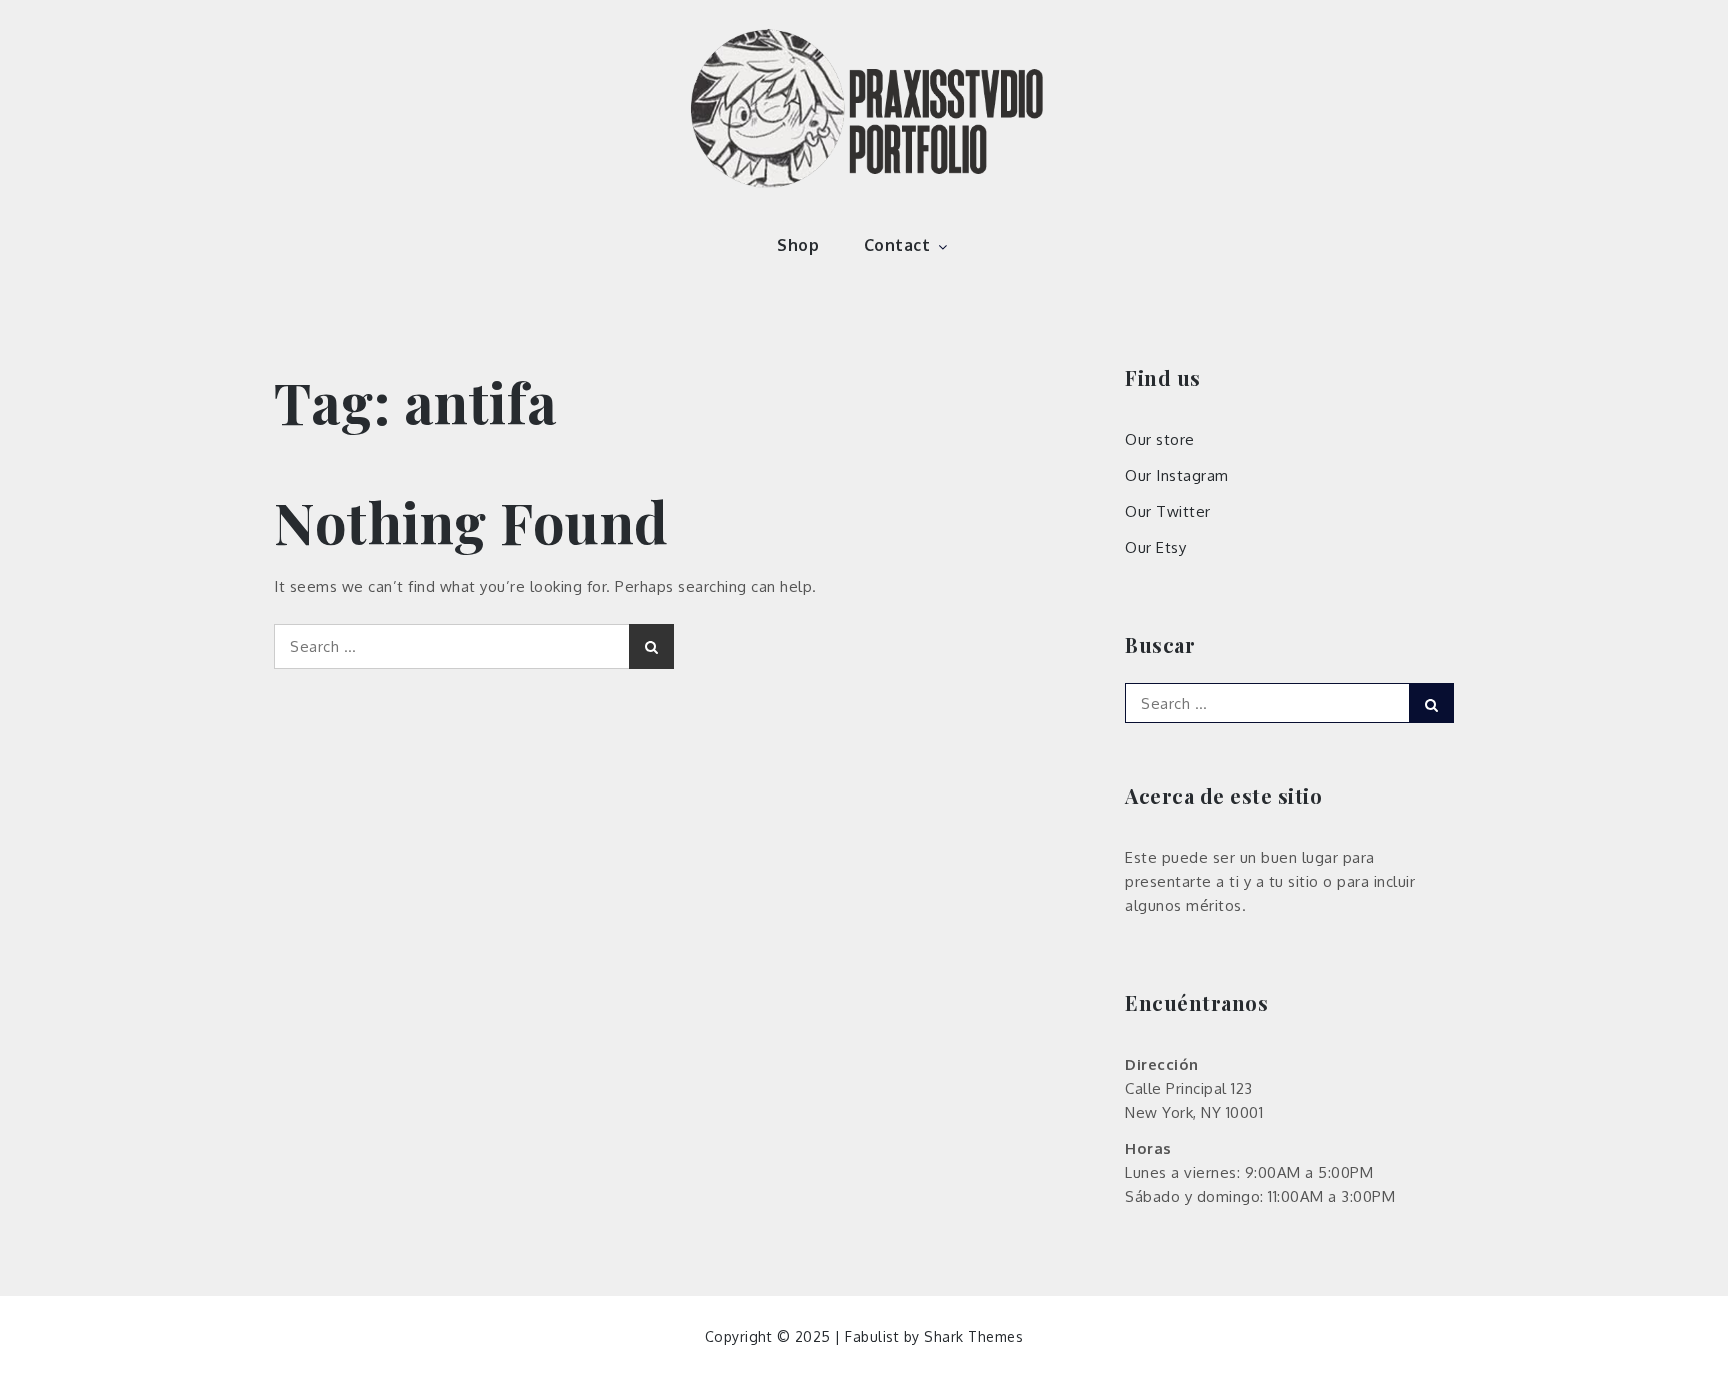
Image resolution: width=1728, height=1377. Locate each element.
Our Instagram (1177, 475)
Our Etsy (1155, 547)
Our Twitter (1168, 511)
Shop (798, 245)
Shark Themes (973, 1336)
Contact (897, 245)
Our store (1160, 439)
